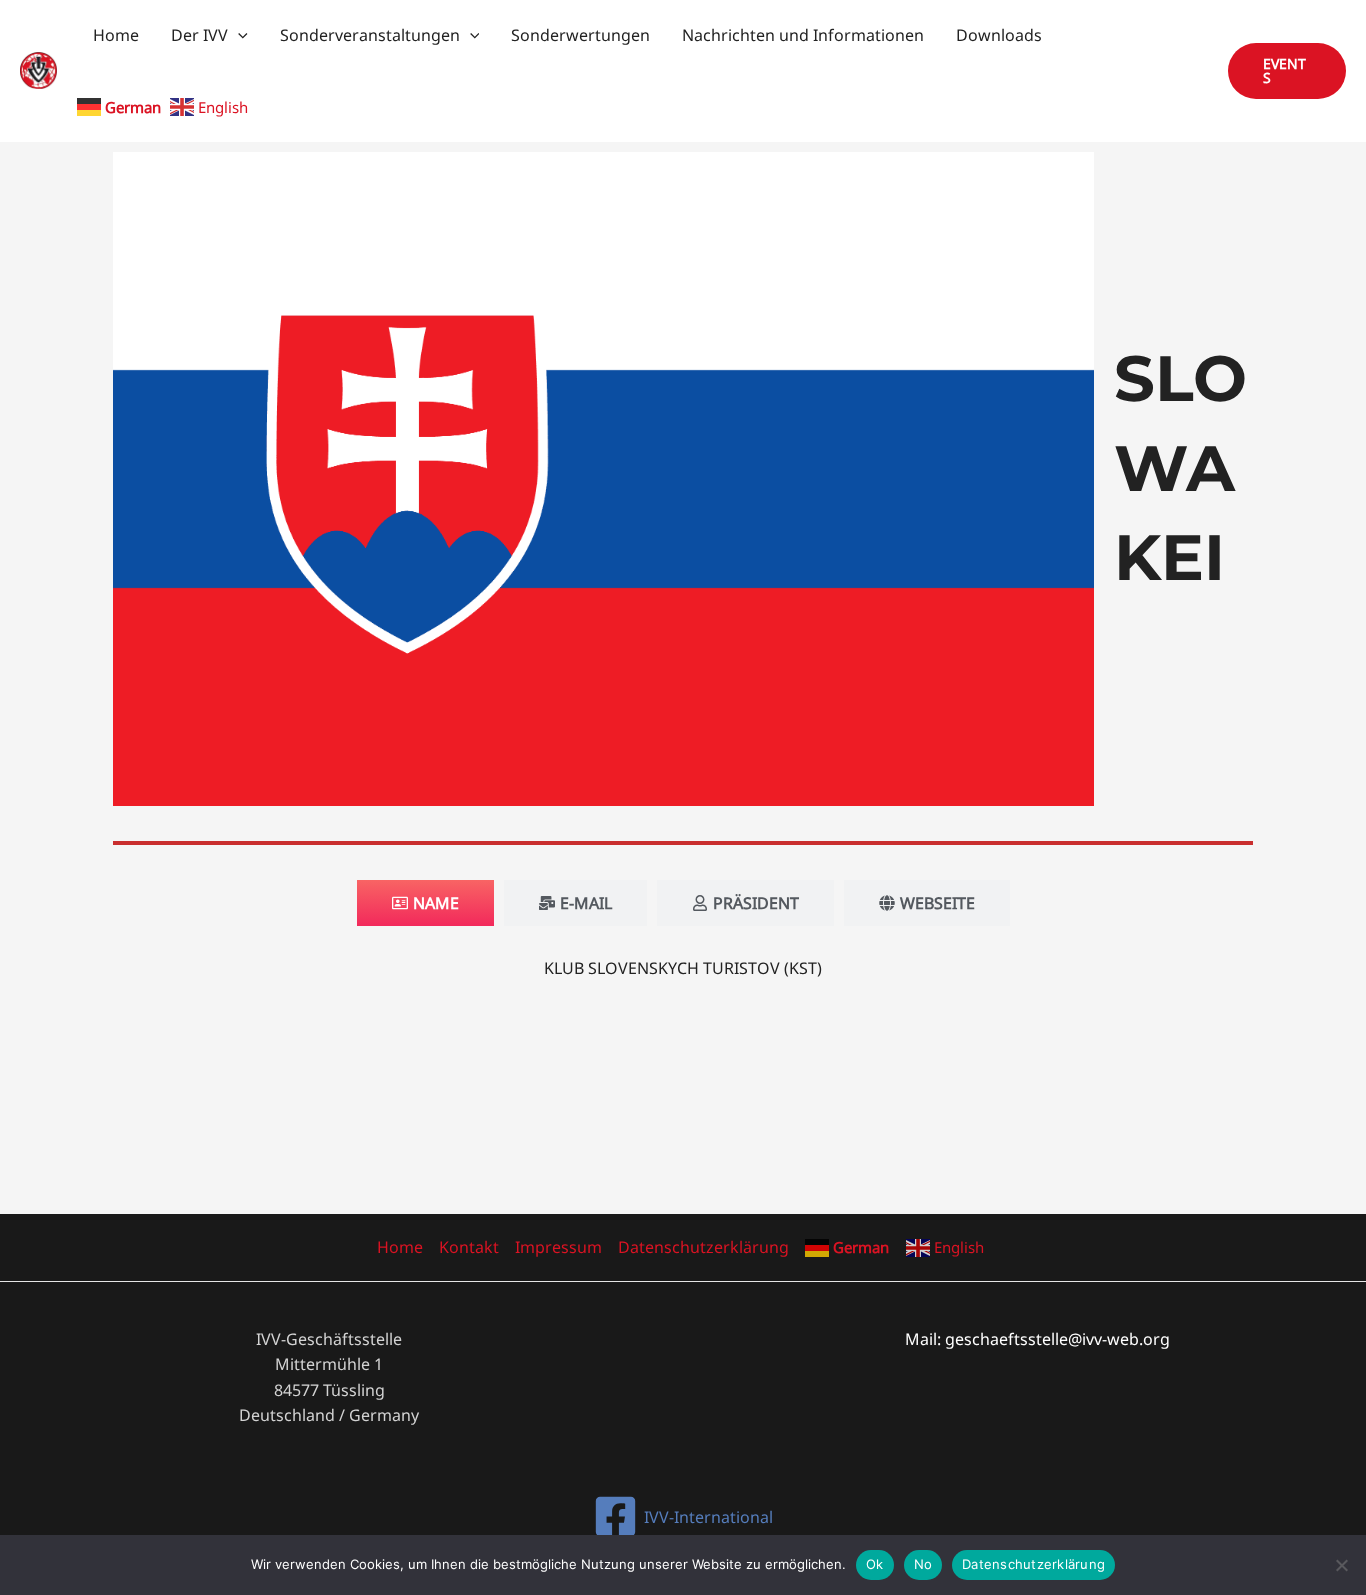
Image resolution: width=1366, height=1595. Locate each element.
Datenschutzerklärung (703, 1247)
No (923, 1564)
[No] (1341, 1565)
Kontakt (469, 1247)
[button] (238, 35)
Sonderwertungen (580, 35)
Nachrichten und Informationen (803, 35)
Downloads (999, 35)
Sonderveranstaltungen (370, 35)
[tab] (425, 903)
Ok (875, 1564)
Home (116, 35)
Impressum (558, 1247)
